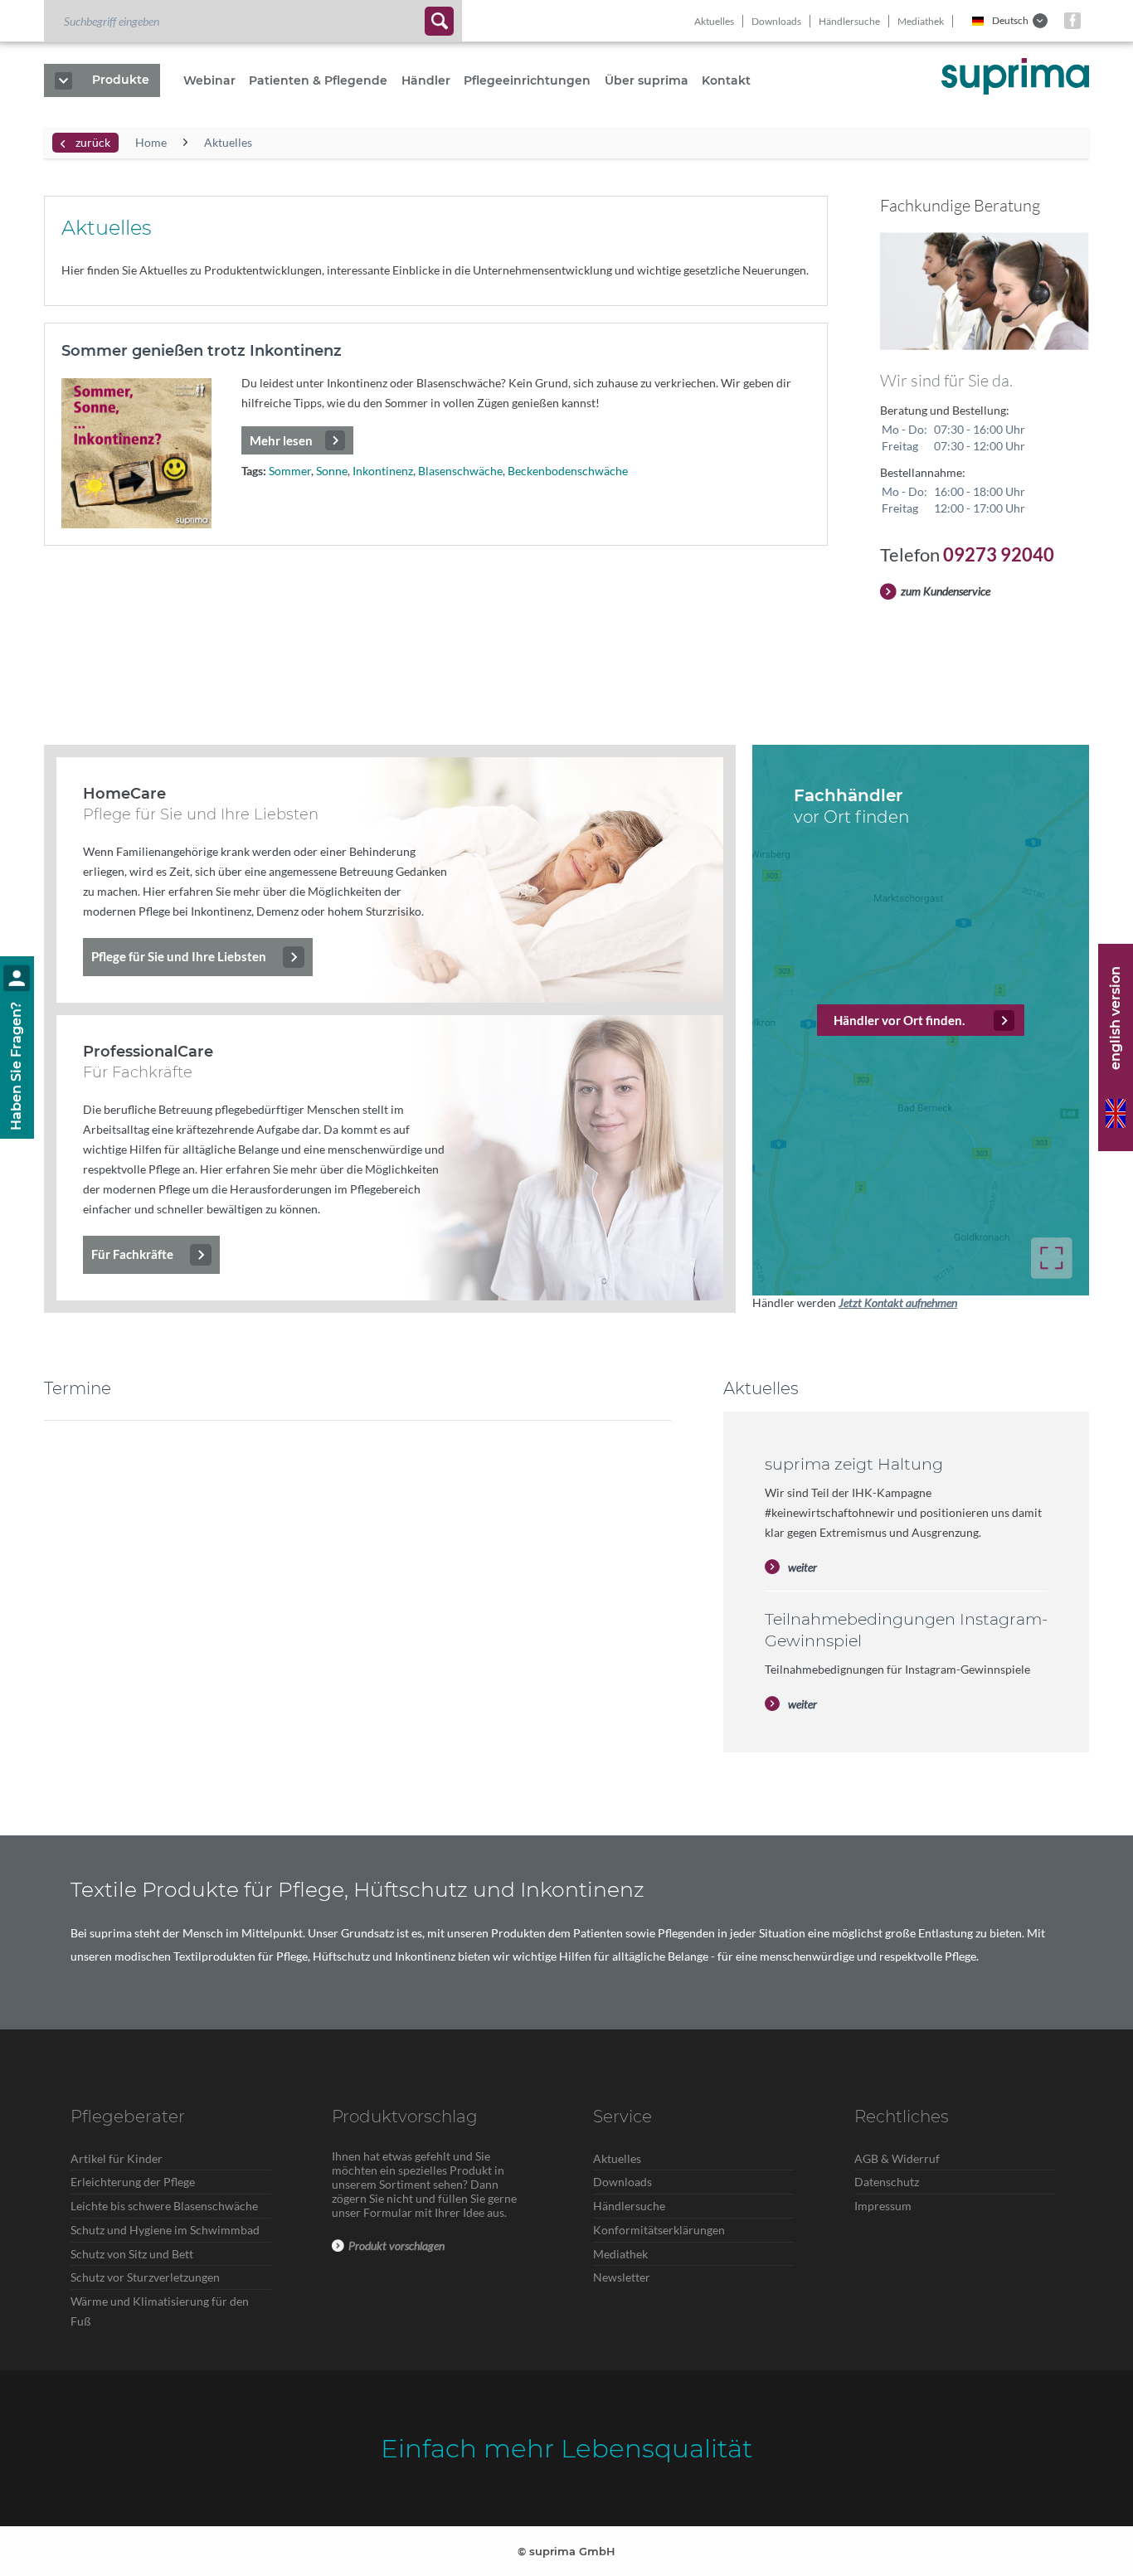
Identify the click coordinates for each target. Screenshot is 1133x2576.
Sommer (290, 471)
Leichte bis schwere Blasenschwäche (164, 2206)
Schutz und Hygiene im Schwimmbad (165, 2230)
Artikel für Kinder (117, 2158)
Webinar (209, 80)
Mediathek (921, 21)
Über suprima (647, 80)
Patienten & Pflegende (318, 80)
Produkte (121, 80)
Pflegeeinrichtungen (527, 80)
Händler (426, 80)
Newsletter (622, 2277)
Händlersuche (849, 21)
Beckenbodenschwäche (568, 471)
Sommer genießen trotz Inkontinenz (202, 351)
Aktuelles (714, 21)
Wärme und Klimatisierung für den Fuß (160, 2311)
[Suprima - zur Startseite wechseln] (1015, 76)
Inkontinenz (383, 471)
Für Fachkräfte (132, 1254)
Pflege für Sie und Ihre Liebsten (179, 956)
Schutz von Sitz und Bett (132, 2254)
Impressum (883, 2206)
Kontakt (726, 80)
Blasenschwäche (460, 471)
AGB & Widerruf (897, 2158)
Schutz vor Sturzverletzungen (145, 2277)
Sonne (332, 471)
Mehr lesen (281, 440)
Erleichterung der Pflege (133, 2182)
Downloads (776, 21)
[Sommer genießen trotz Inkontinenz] (136, 453)
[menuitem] (253, 21)
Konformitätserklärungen (659, 2230)
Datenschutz (887, 2182)
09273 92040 (999, 554)
